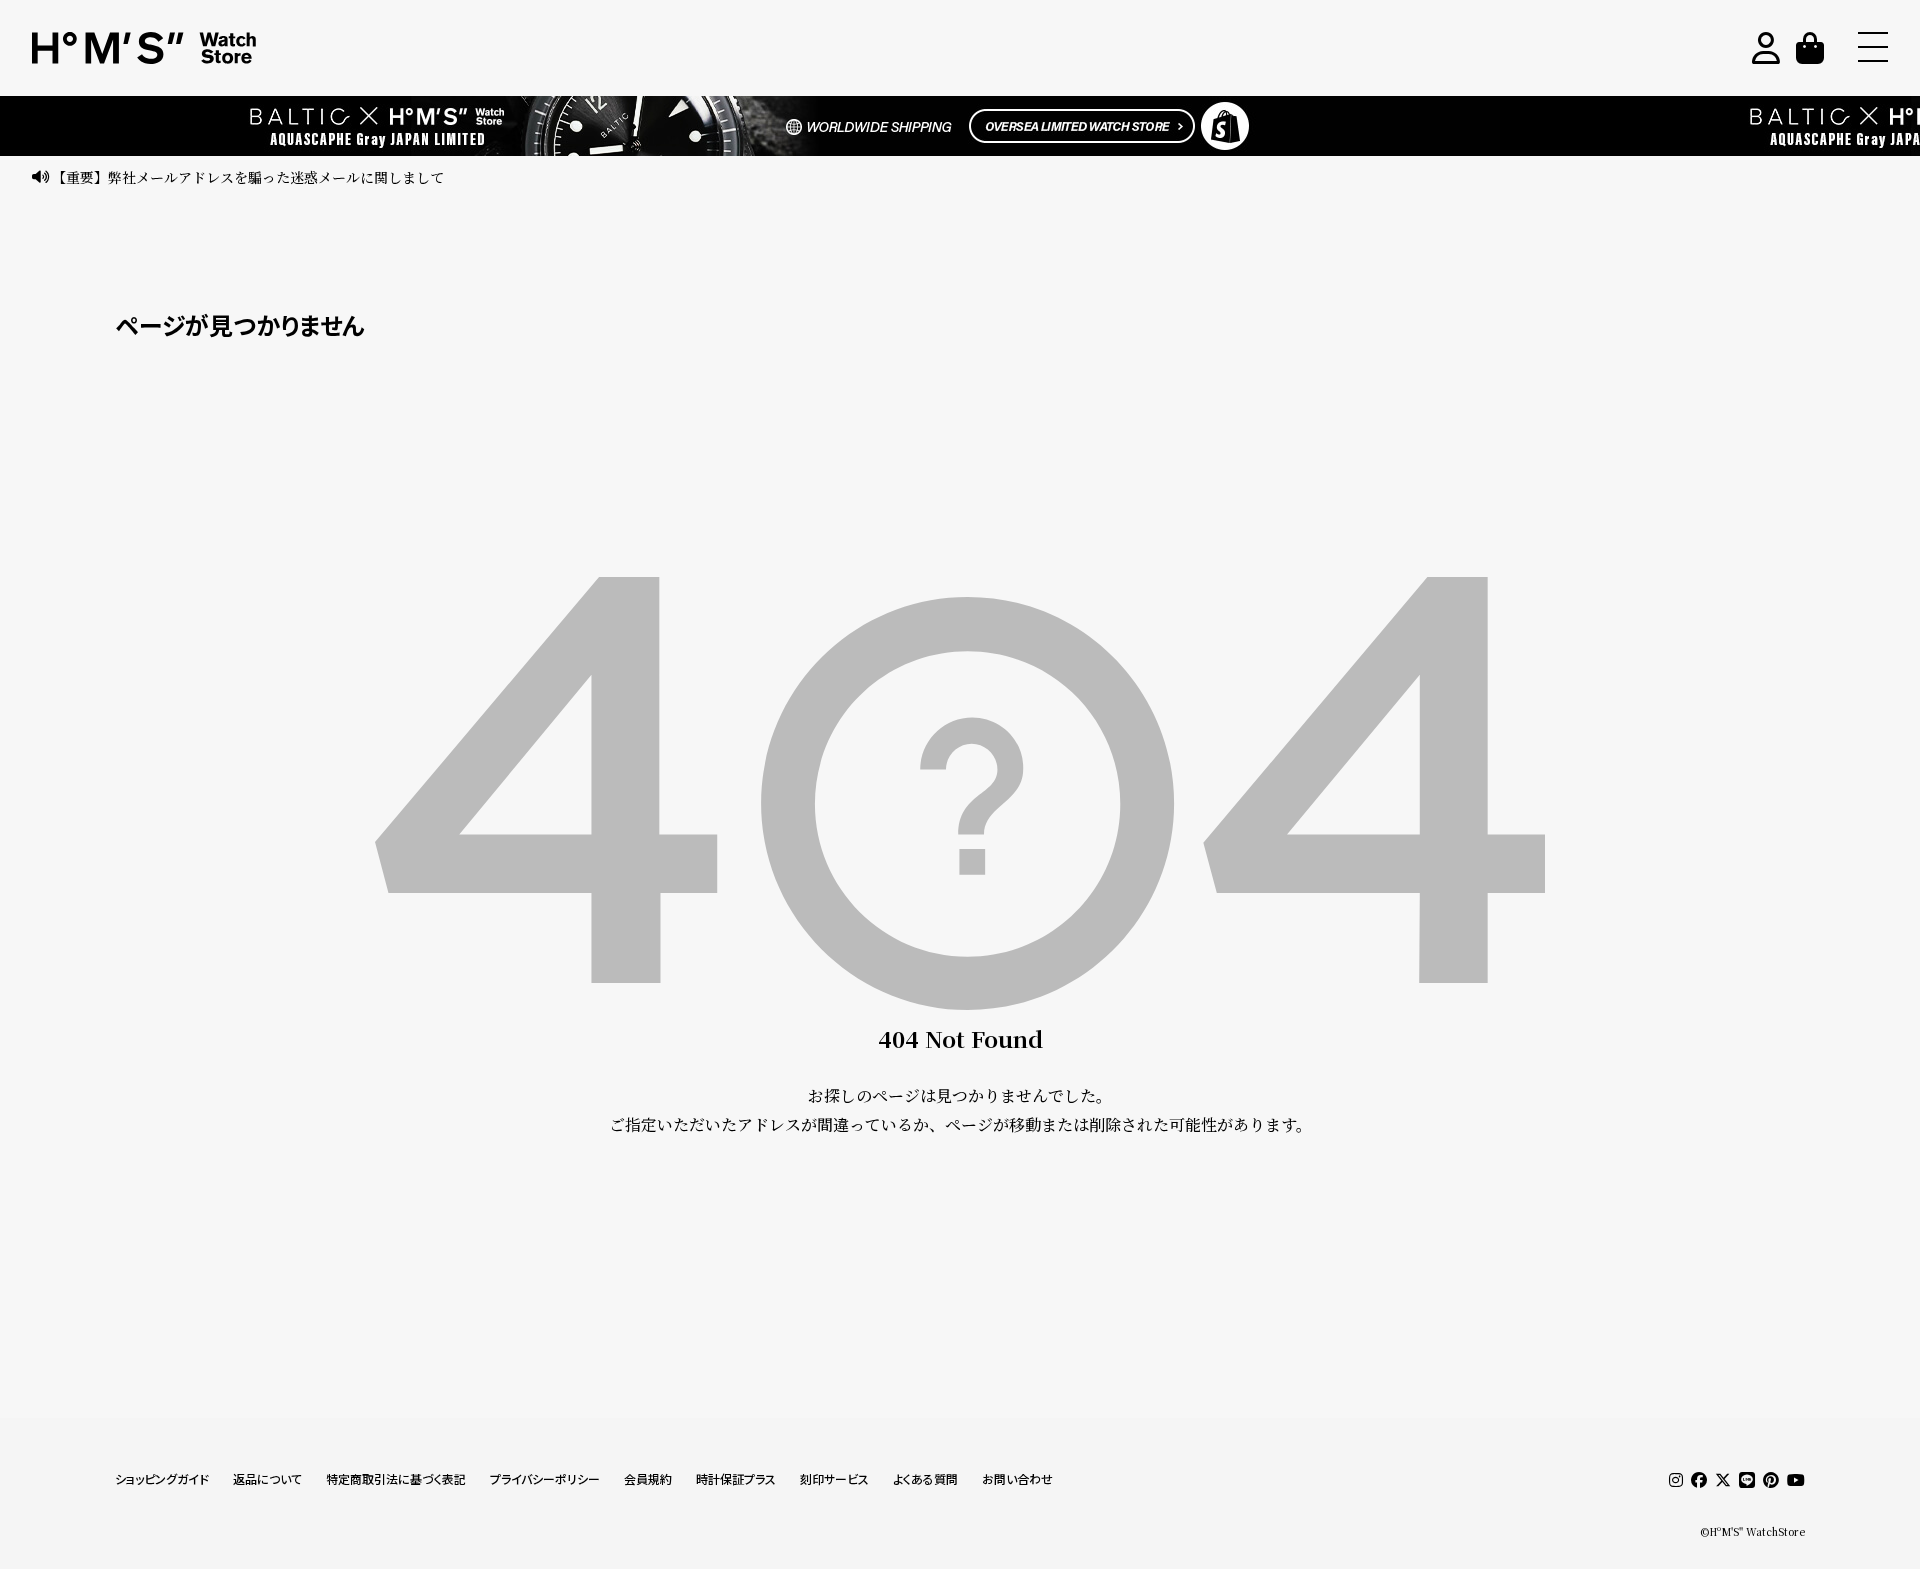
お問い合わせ (1017, 1479)
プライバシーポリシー (545, 1479)
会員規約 (648, 1479)
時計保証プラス (736, 1479)
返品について (267, 1479)
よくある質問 (925, 1479)
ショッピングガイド (162, 1479)
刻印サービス (834, 1479)
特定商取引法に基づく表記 (396, 1479)
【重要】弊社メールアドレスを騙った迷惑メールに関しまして (248, 177)
